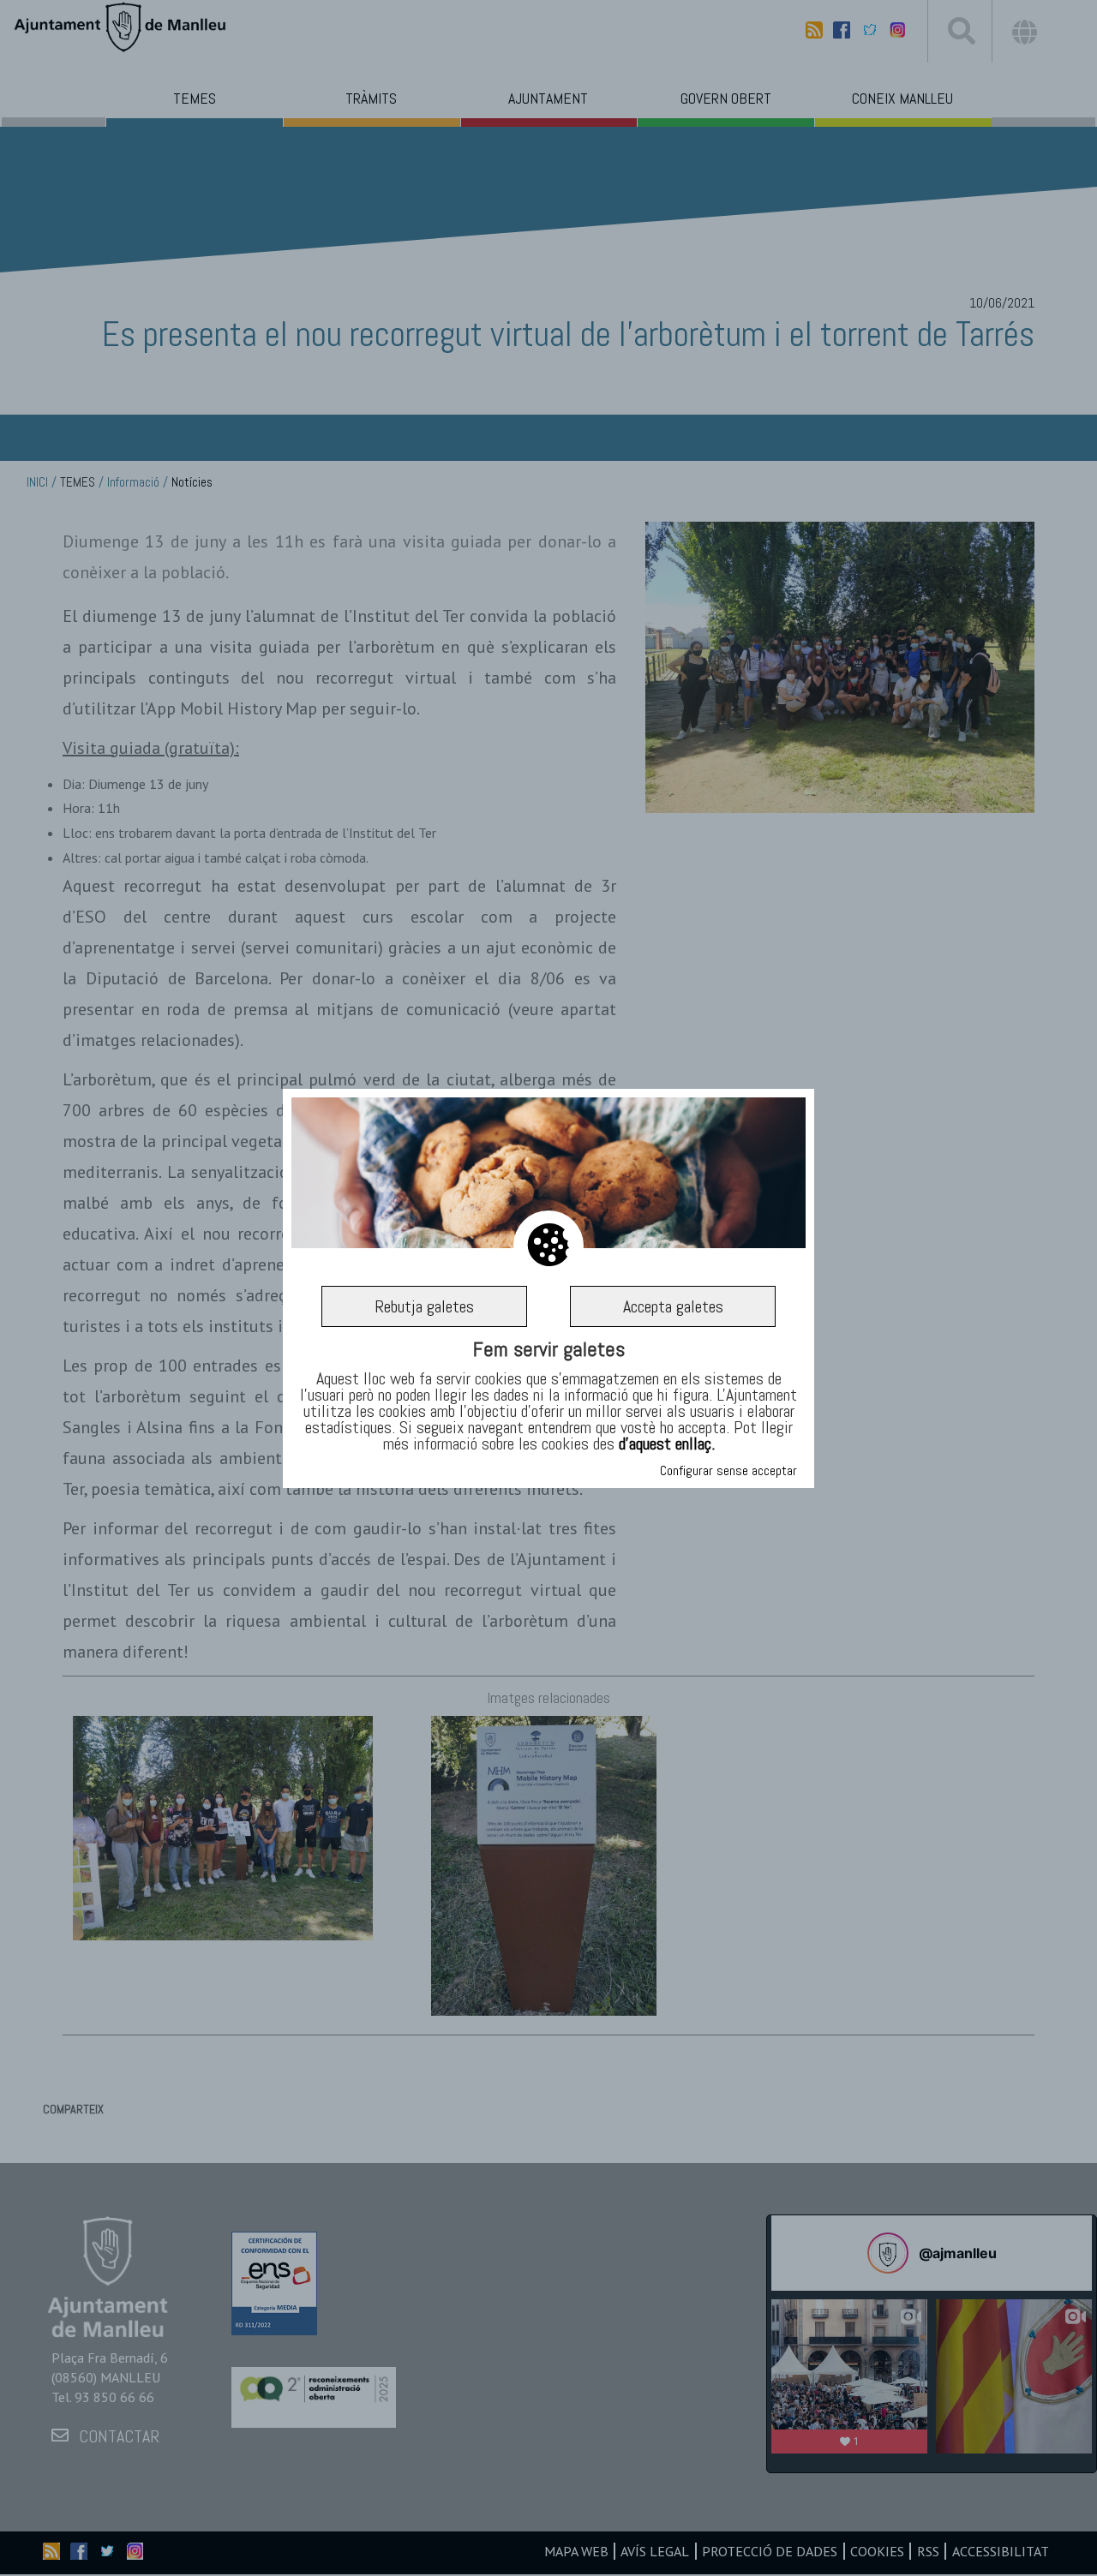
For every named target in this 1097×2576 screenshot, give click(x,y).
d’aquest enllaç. (667, 1443)
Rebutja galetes (424, 1306)
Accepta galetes (673, 1306)
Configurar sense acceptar (728, 1470)
